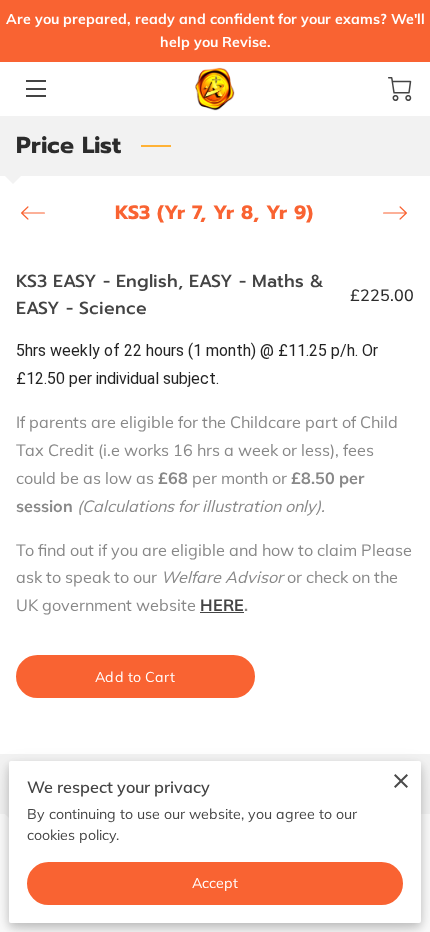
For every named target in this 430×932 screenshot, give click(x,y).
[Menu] (34, 88)
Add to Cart (135, 677)
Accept (215, 883)
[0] (400, 89)
